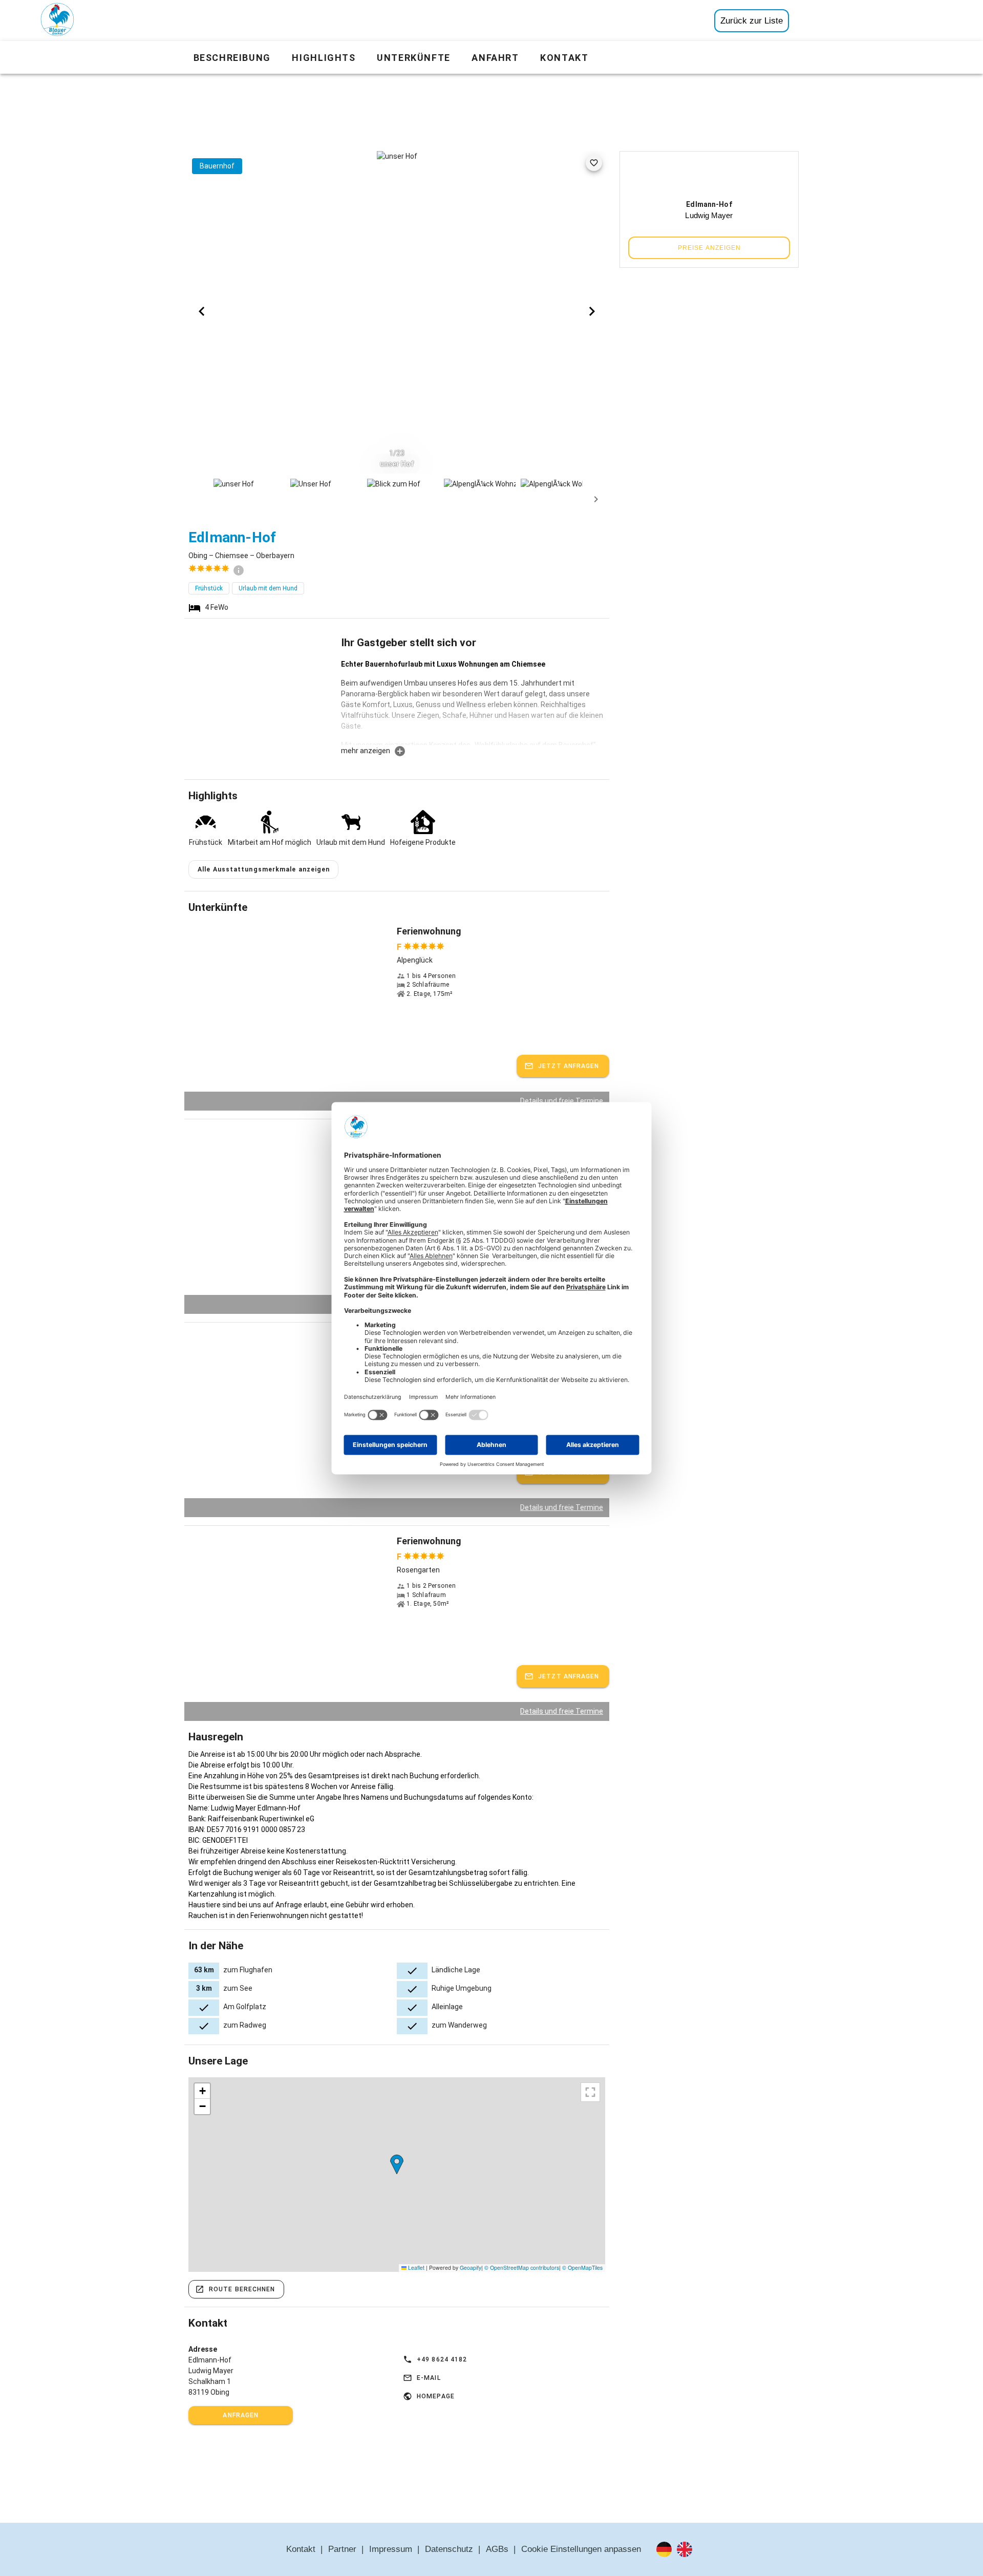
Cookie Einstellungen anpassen (581, 2549)
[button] (397, 2165)
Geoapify (471, 2268)
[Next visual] (592, 311)
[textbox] (473, 702)
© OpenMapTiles (582, 2268)
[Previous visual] (202, 311)
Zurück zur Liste (752, 21)
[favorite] (594, 163)
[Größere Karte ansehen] (590, 2092)
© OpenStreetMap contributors (522, 2268)
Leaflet (415, 2268)
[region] (397, 2175)
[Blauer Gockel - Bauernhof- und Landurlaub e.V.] (57, 22)
